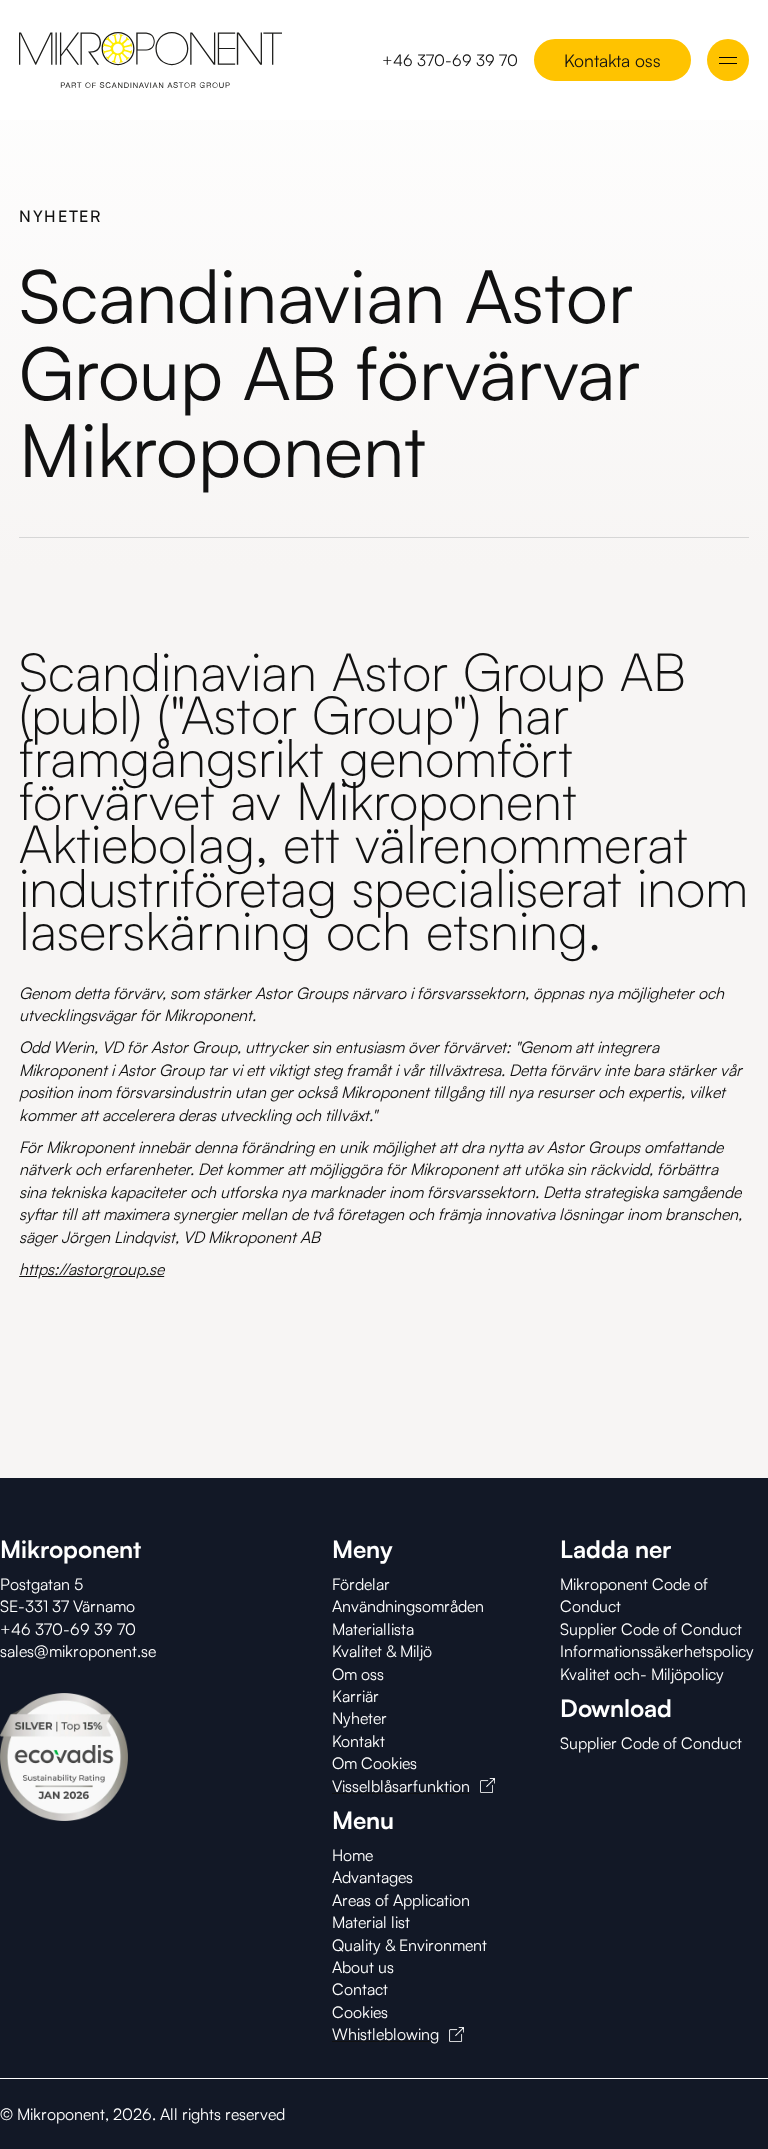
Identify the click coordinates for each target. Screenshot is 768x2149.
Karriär (355, 1696)
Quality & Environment (409, 1945)
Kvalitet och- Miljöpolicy (642, 1674)
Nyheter (359, 1718)
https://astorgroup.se (91, 1269)
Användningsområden (408, 1606)
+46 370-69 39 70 (450, 60)
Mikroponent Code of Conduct (634, 1595)
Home (352, 1855)
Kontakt (358, 1741)
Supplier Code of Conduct (651, 1629)
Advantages (372, 1877)
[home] (150, 60)
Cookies (360, 2012)
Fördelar (361, 1584)
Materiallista (373, 1629)
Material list (371, 1922)
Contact (360, 1989)
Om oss (358, 1674)
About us (363, 1967)
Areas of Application (401, 1900)
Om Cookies (374, 1763)
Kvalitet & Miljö (382, 1651)
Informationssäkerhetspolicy (657, 1651)
